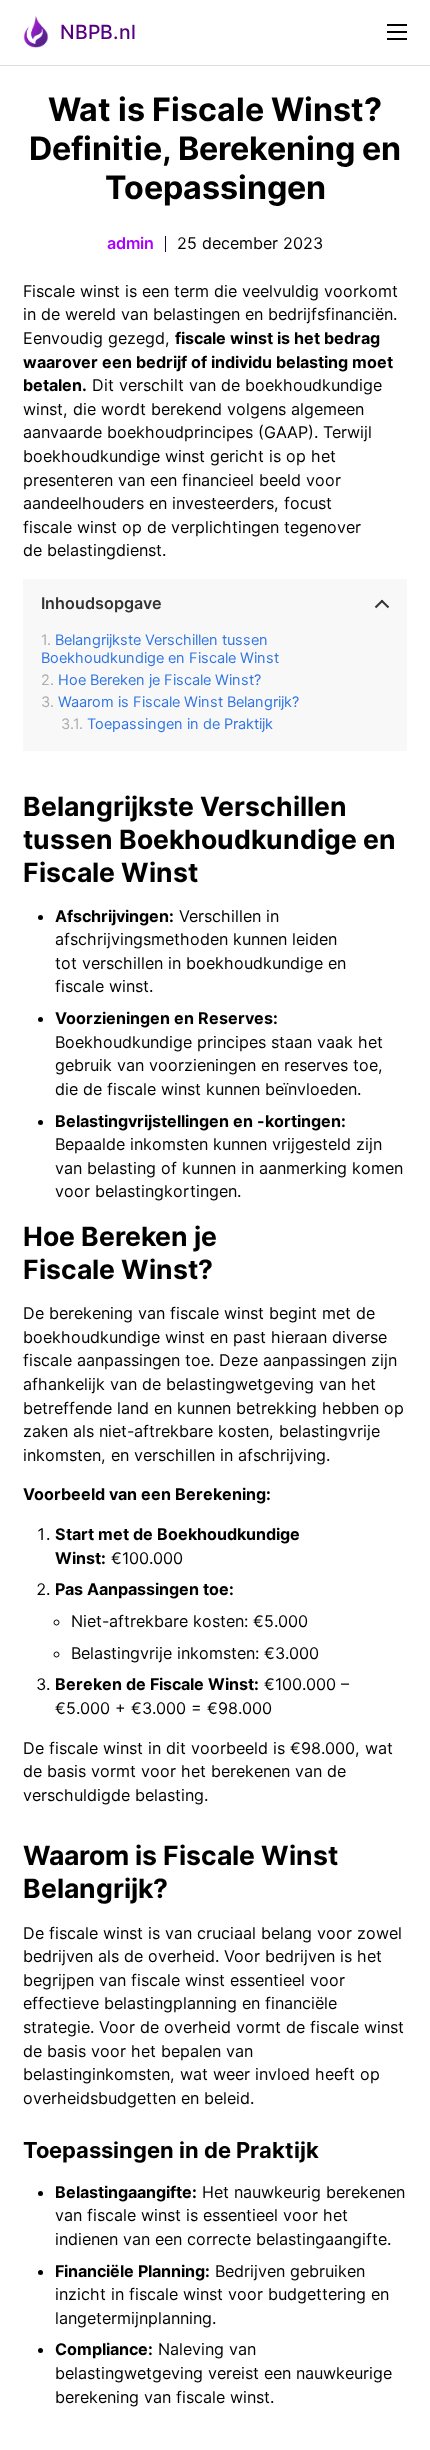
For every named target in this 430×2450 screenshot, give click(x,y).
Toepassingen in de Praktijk (180, 724)
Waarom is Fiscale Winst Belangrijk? (178, 702)
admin (130, 243)
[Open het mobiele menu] (397, 32)
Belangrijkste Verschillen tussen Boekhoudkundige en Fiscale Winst (160, 649)
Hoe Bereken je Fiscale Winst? (159, 680)
